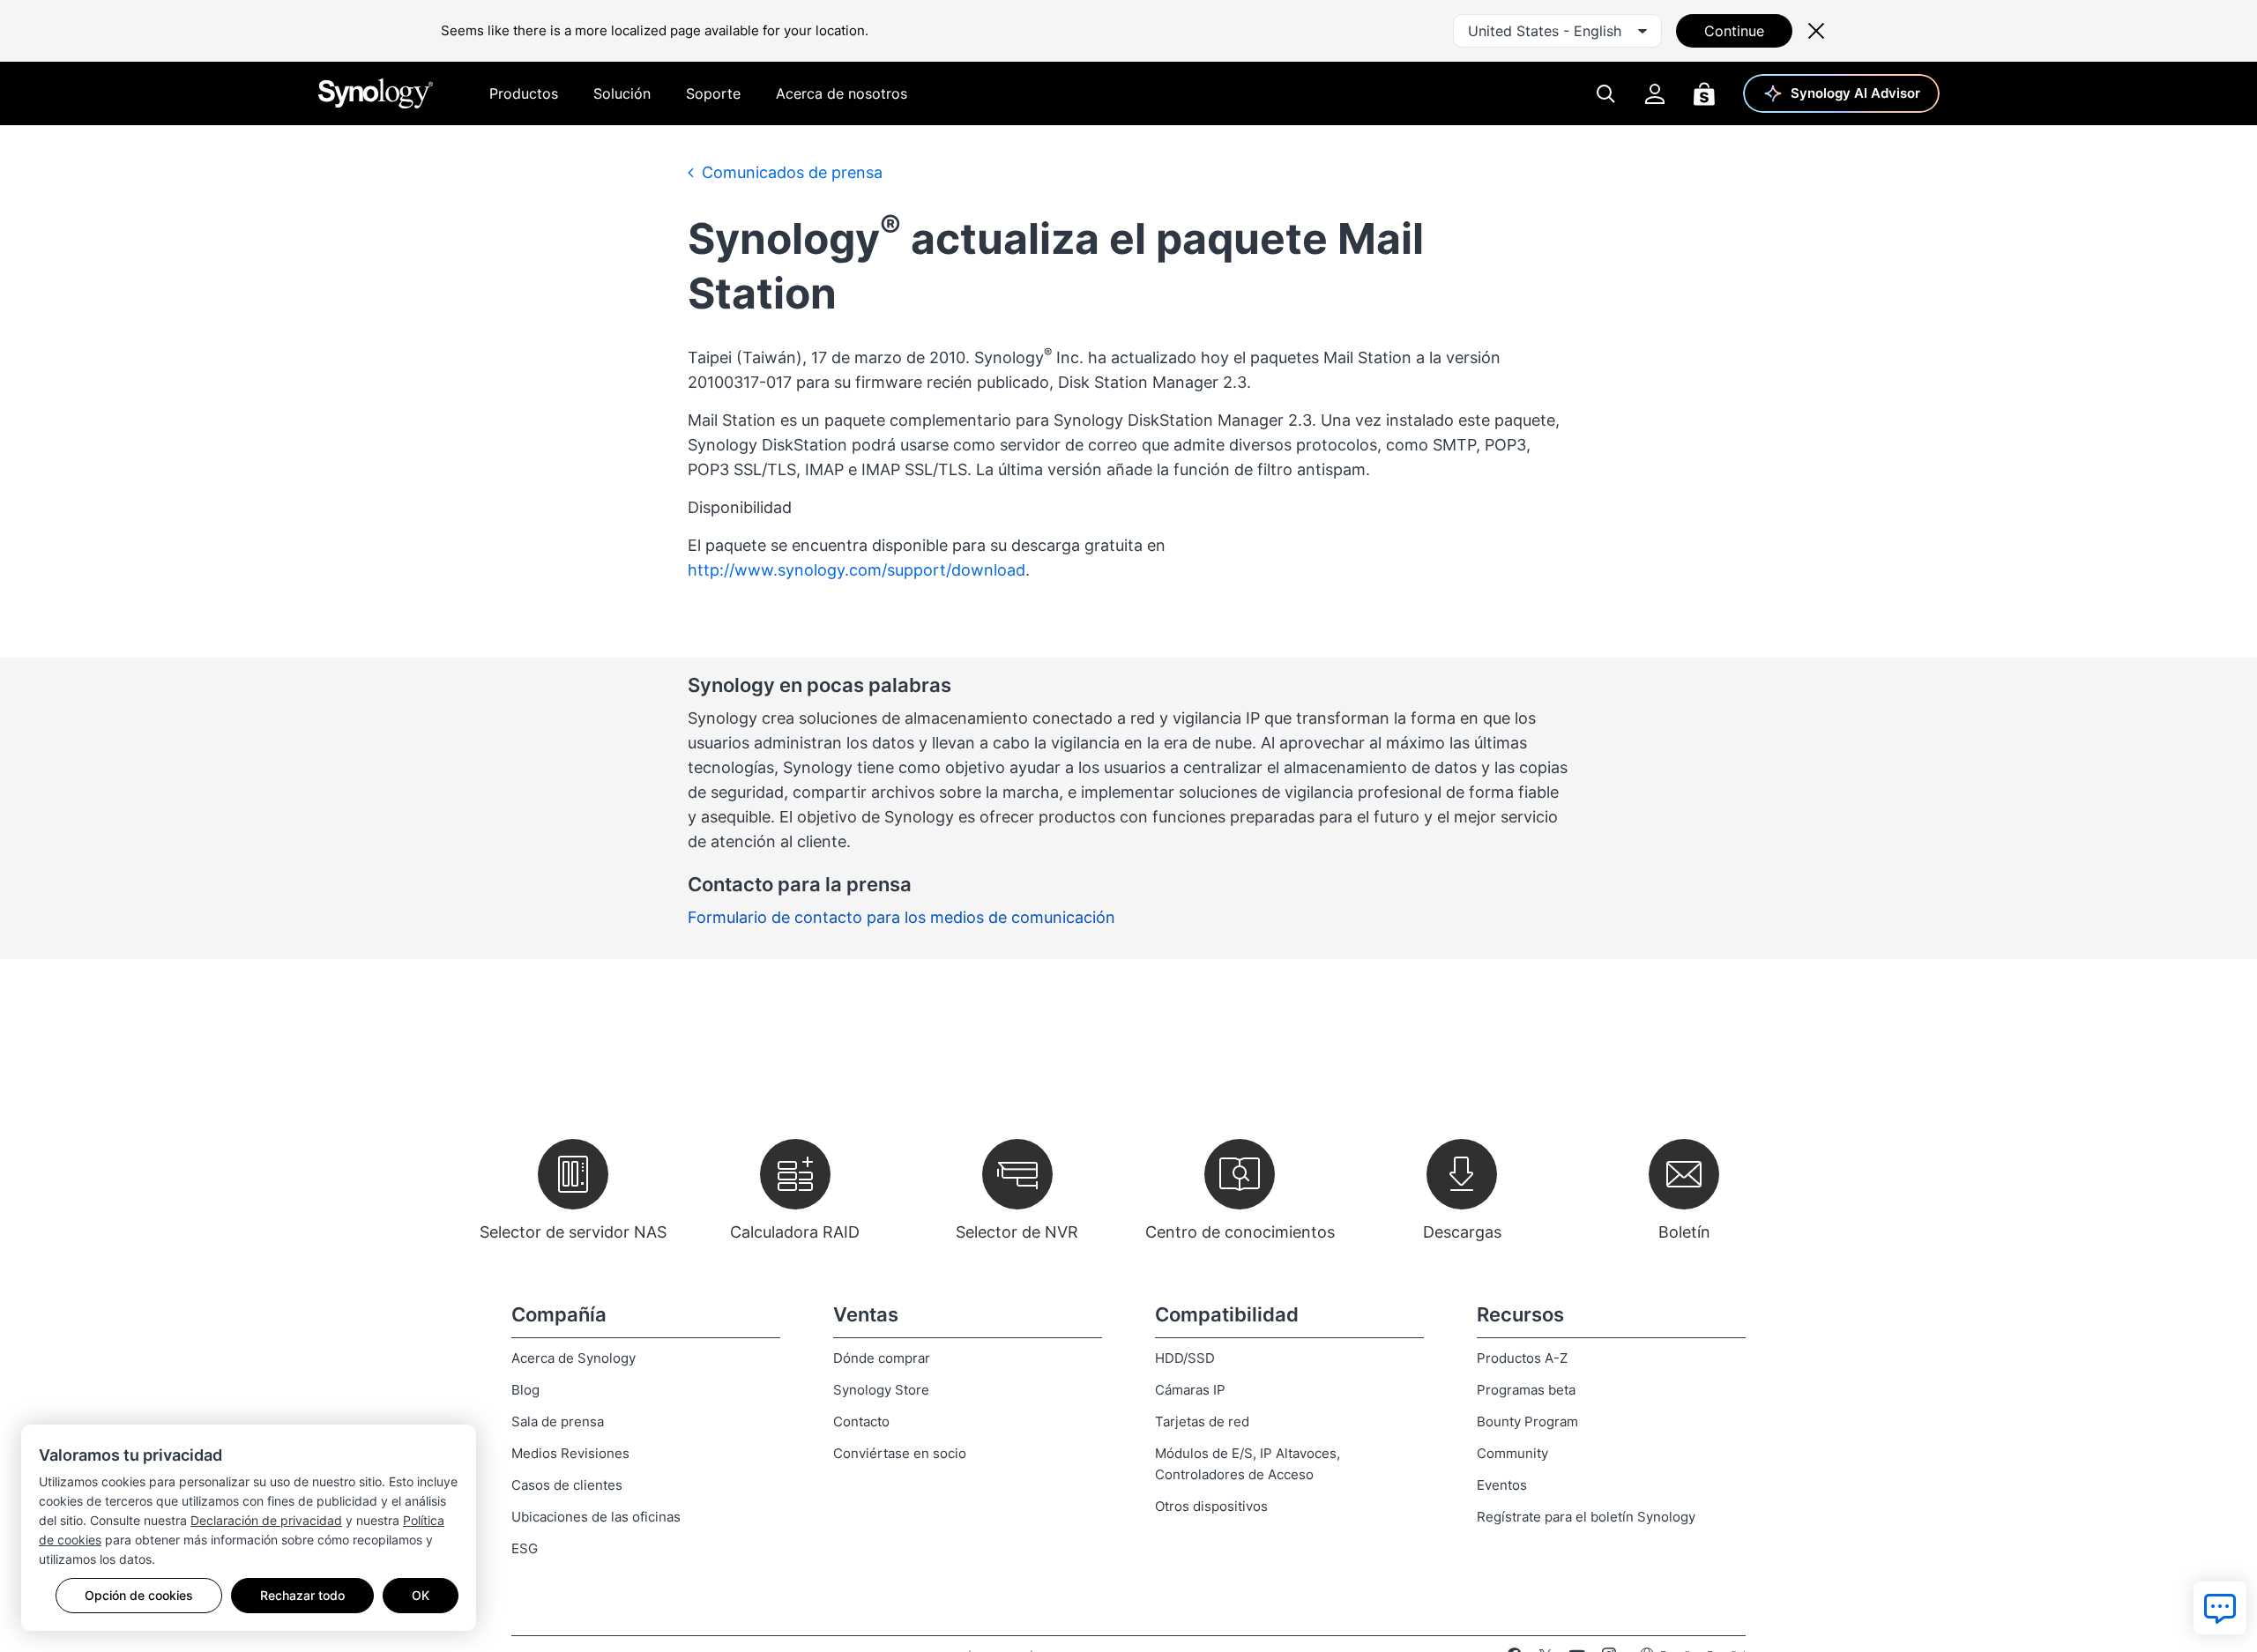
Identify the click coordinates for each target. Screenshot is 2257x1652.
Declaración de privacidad (266, 1520)
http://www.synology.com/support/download (857, 570)
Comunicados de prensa (790, 172)
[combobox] (1557, 31)
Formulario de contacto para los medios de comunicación (901, 917)
